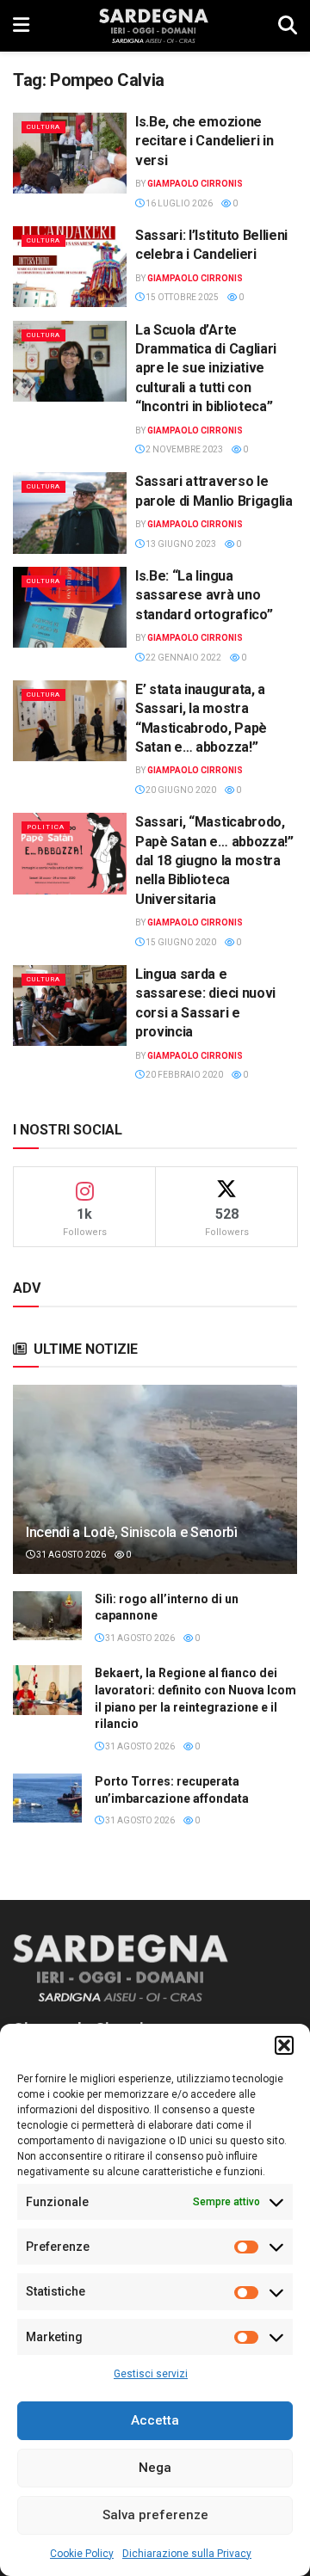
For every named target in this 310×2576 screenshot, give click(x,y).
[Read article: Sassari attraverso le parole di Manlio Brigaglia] (70, 513)
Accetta (155, 2420)
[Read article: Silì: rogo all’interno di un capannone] (47, 1616)
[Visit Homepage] (154, 26)
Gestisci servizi (151, 2374)
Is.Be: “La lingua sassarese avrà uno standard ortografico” (204, 595)
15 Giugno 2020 (180, 942)
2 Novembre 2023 (183, 449)
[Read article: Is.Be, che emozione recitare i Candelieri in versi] (70, 153)
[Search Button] (288, 26)
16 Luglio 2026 (178, 203)
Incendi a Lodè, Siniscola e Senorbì (132, 1532)
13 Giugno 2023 (180, 544)
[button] (284, 2045)
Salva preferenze (155, 2515)
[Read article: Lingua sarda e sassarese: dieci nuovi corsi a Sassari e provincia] (70, 1005)
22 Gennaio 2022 (183, 658)
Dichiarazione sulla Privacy (187, 2554)
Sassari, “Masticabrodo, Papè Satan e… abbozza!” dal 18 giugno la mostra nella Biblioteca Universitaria (214, 861)
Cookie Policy (82, 2554)
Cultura (43, 127)
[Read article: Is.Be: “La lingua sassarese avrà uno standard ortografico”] (70, 607)
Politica (46, 827)
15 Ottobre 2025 (181, 297)
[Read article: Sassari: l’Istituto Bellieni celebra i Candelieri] (70, 267)
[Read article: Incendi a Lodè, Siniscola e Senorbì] (155, 1486)
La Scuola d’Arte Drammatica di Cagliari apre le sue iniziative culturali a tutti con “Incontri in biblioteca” (206, 369)
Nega (155, 2468)
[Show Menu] (21, 26)
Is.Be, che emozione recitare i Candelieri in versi (204, 141)
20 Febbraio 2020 (183, 1075)
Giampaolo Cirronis (195, 184)
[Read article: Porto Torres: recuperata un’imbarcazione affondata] (47, 1798)
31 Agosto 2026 (70, 1555)
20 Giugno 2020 (180, 790)
